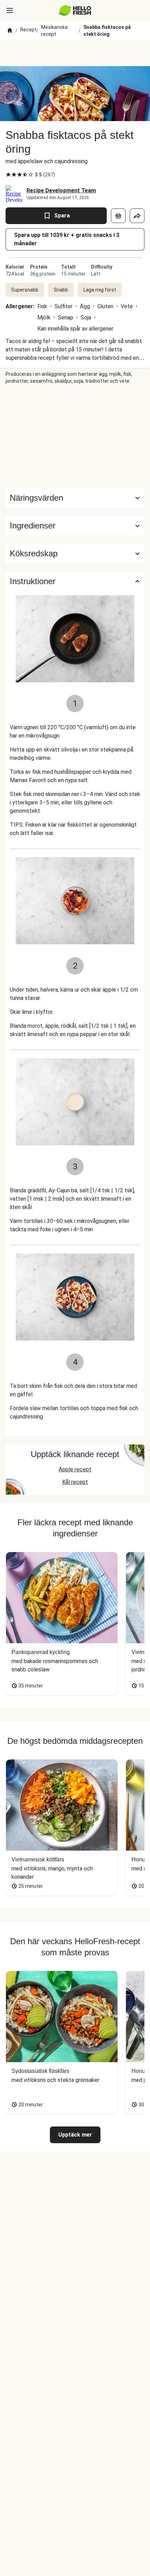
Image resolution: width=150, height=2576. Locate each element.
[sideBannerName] (75, 436)
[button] (75, 526)
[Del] (137, 216)
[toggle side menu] (10, 10)
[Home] (10, 31)
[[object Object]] (118, 216)
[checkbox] (8, 175)
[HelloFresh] (75, 10)
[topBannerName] (75, 53)
